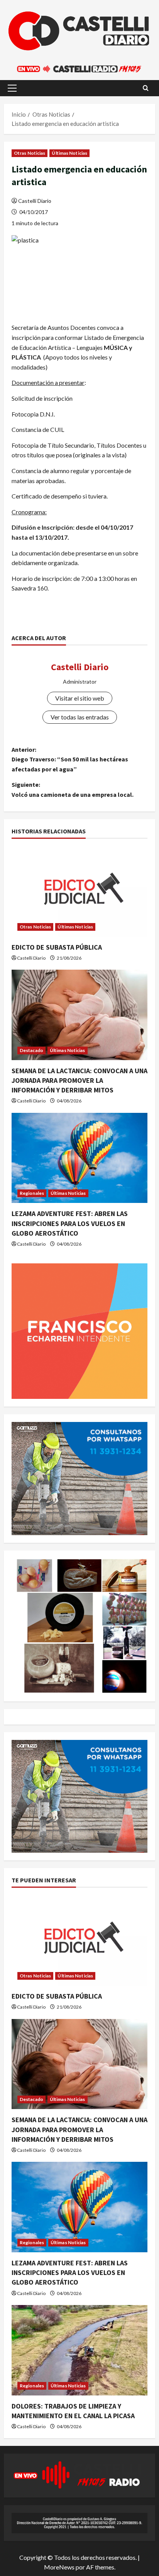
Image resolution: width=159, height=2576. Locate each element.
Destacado (31, 1050)
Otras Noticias (30, 153)
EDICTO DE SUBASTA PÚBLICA (57, 947)
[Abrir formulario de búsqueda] (146, 88)
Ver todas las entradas (80, 717)
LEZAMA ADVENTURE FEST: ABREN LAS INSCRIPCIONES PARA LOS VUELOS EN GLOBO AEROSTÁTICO (70, 1223)
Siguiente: (73, 790)
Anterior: (70, 759)
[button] (12, 88)
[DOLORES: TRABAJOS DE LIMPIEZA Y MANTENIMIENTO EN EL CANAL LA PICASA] (79, 2350)
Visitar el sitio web (80, 698)
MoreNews (59, 2567)
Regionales (32, 1193)
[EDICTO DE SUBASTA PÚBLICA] (79, 891)
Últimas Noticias (69, 153)
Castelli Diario (35, 201)
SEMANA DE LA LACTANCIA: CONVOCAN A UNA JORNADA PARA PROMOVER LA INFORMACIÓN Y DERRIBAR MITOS (79, 1080)
